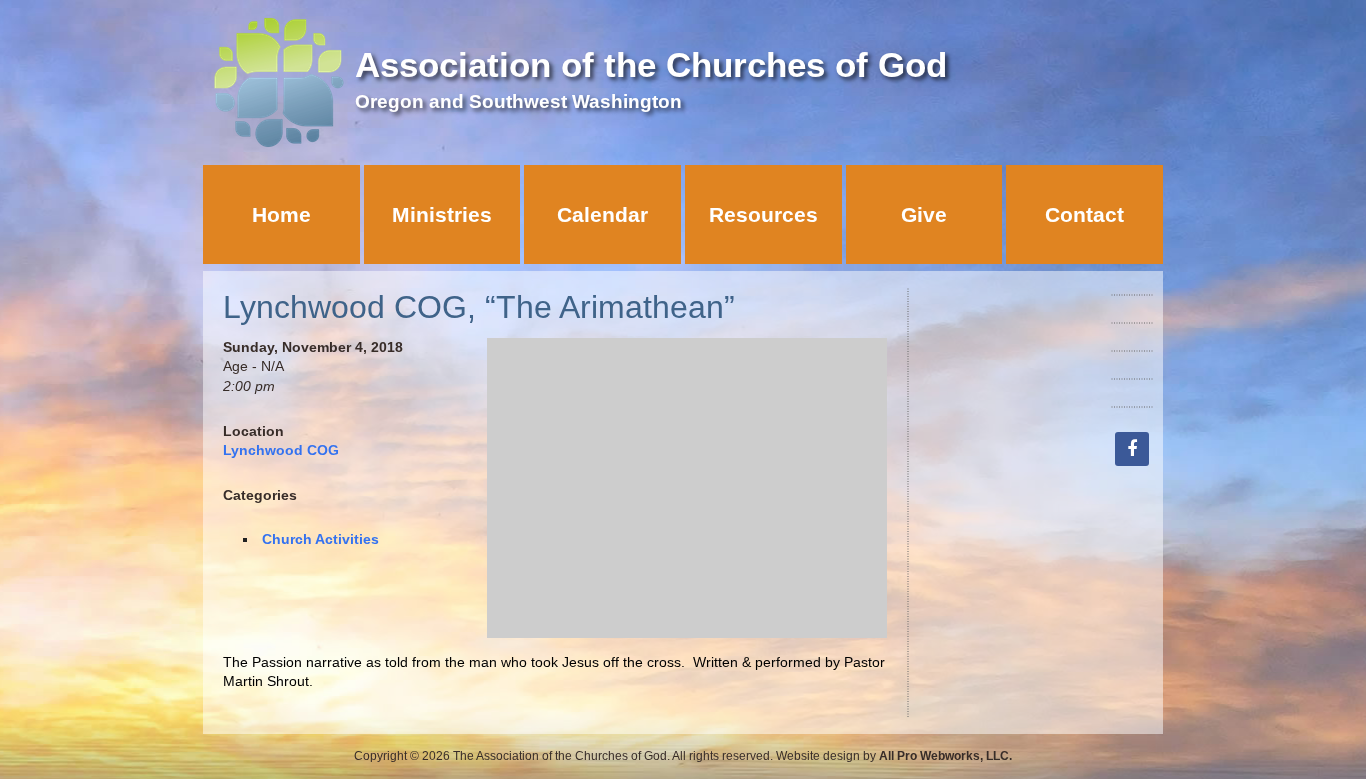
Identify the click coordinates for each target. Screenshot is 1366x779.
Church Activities (320, 539)
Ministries (442, 214)
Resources (763, 214)
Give (924, 214)
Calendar (602, 214)
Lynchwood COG (281, 450)
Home (281, 214)
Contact (1084, 214)
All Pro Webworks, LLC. (945, 756)
